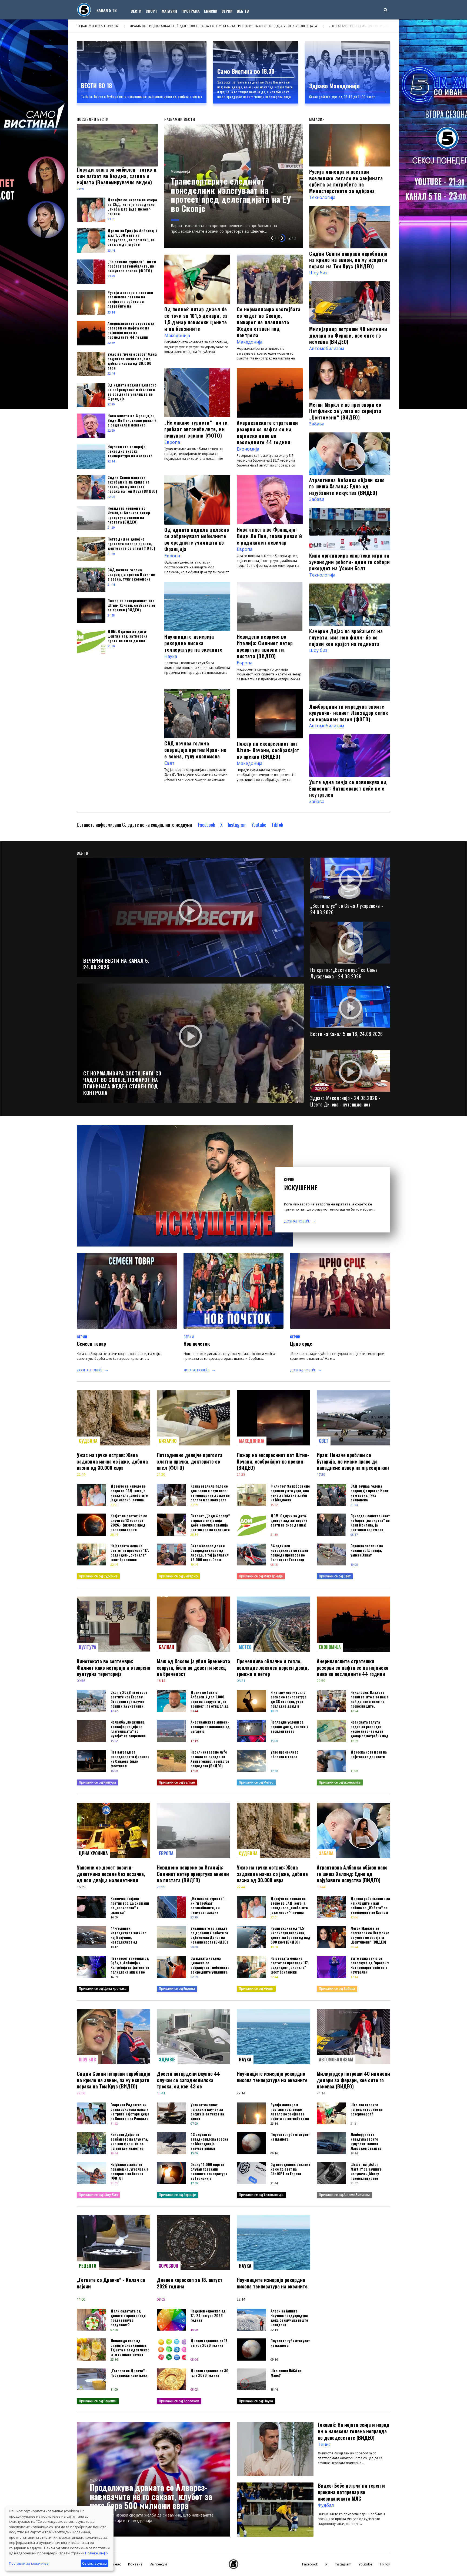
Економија (248, 449)
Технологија (322, 197)
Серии (227, 11)
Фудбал (96, 2480)
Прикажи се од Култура (97, 1782)
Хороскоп (169, 2266)
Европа (172, 442)
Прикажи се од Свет (335, 1576)
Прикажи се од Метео (256, 1782)
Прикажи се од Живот (256, 1989)
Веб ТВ (243, 11)
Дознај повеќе (297, 1221)
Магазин (169, 11)
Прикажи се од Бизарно (178, 1576)
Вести (136, 11)
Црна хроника (93, 1853)
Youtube (259, 825)
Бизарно (168, 1441)
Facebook (207, 825)
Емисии (211, 11)
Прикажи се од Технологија (261, 2195)
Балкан (167, 1647)
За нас (115, 2564)
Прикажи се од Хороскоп (179, 2401)
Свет (169, 763)
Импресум (158, 2564)
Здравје (167, 2060)
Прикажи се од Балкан (177, 1782)
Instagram (237, 825)
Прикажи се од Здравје (177, 2195)
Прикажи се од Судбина (98, 1576)
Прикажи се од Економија (340, 1782)
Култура (88, 1647)
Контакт (135, 2564)
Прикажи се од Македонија (261, 1576)
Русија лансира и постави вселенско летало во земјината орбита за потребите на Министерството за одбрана (347, 26)
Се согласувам (94, 2563)
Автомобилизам (327, 348)
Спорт (151, 11)
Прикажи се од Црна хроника (103, 1989)
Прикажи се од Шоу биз (98, 2195)
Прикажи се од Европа (177, 1989)
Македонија (274, 172)
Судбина (88, 1441)
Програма (191, 11)
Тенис (324, 2444)
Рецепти (88, 2266)
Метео (245, 1647)
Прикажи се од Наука (256, 2401)
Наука (171, 656)
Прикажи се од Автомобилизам (344, 2195)
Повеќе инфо (96, 2553)
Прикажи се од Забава (337, 1989)
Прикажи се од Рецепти (98, 2401)
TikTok (277, 825)
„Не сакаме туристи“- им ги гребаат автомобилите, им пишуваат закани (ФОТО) (164, 26)
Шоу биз (318, 273)
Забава (317, 424)
